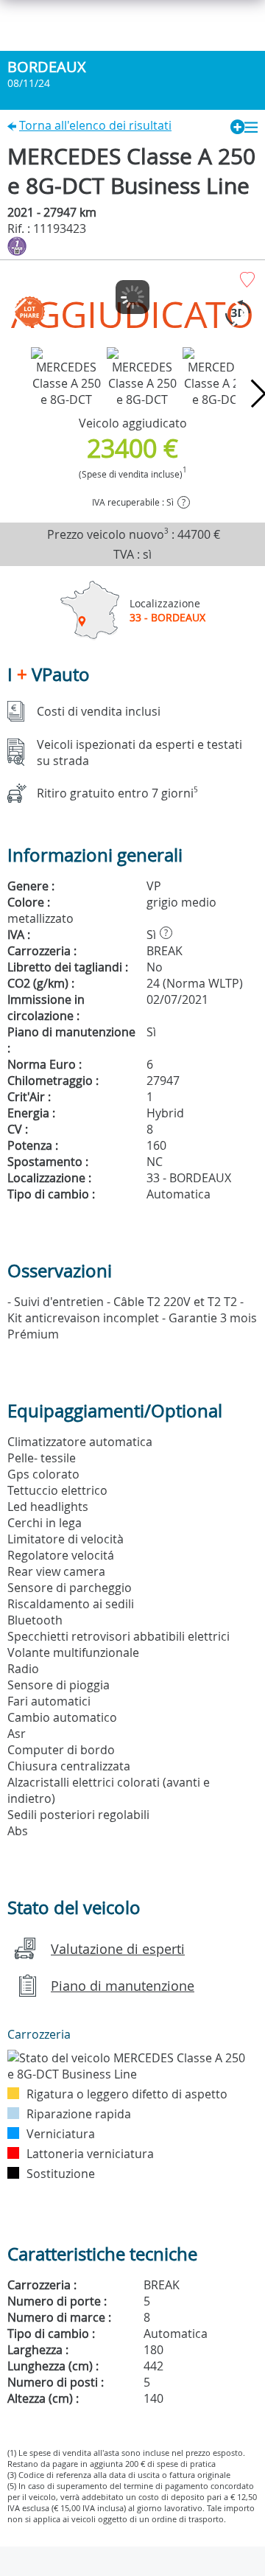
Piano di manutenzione (123, 1986)
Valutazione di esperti (118, 1949)
